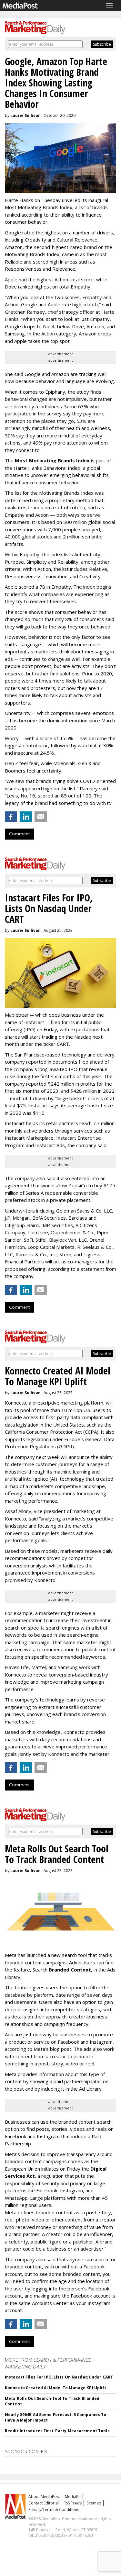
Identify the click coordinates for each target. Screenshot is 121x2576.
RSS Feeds (73, 2503)
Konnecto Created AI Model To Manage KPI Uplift (56, 2388)
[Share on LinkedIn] (26, 817)
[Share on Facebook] (11, 817)
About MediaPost (44, 2497)
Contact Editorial (44, 2503)
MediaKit (73, 2497)
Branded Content (70, 1970)
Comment (19, 834)
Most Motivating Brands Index (52, 460)
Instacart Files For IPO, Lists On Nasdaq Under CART (59, 2377)
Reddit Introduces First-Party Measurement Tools (57, 2431)
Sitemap (94, 2503)
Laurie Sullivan (25, 115)
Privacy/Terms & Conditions (54, 2509)
